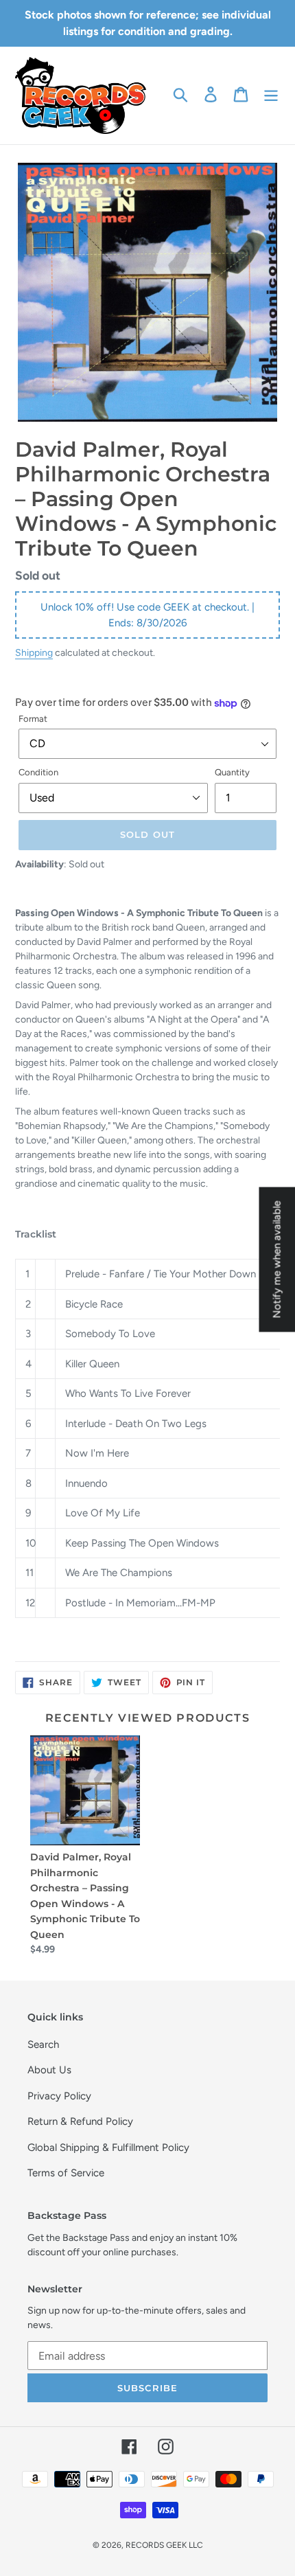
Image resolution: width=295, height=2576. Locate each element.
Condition (38, 772)
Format (33, 719)
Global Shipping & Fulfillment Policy (108, 2147)
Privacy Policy (59, 2096)
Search (43, 2044)
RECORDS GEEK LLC (164, 2545)
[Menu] (271, 94)
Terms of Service (66, 2173)
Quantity (232, 772)
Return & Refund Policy (80, 2121)
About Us (49, 2070)
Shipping (34, 652)
